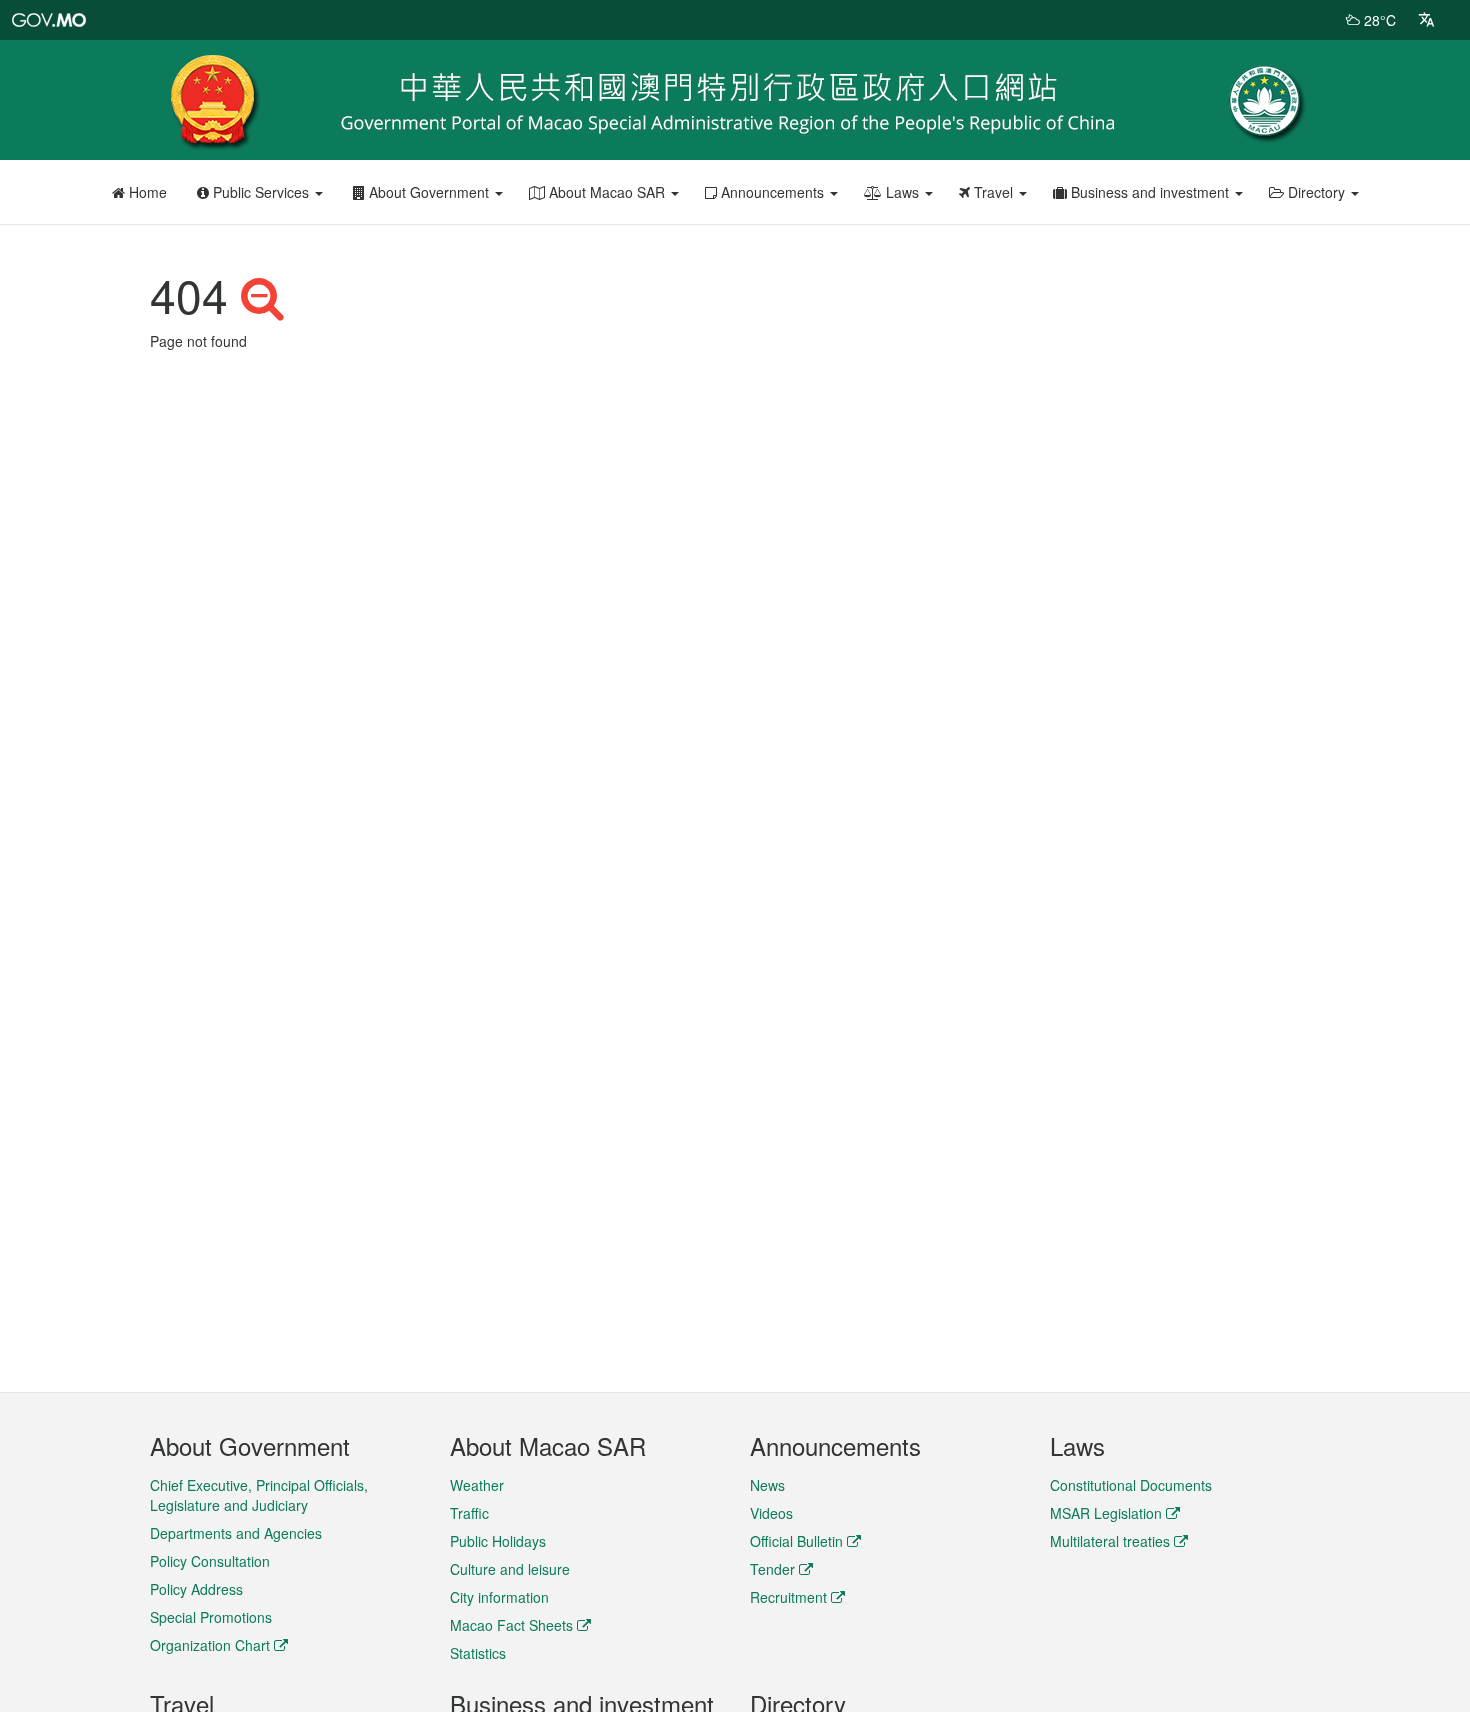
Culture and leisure (510, 1569)
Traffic (469, 1513)
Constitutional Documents (1131, 1485)
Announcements (772, 192)
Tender (772, 1569)
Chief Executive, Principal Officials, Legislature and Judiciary (259, 1495)
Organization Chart (210, 1645)
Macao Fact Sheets (511, 1625)
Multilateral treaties (1110, 1541)
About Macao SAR (607, 192)
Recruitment (788, 1597)
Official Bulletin (796, 1541)
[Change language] (1426, 20)
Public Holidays (498, 1541)
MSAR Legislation (1106, 1513)
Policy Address (196, 1589)
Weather (477, 1485)
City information (499, 1597)
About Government (429, 192)
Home (146, 192)
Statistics (478, 1653)
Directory (1316, 192)
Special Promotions (211, 1617)
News (767, 1485)
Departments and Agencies (236, 1533)
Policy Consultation (210, 1561)
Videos (771, 1513)
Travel (993, 192)
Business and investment (1150, 192)
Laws (902, 192)
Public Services (261, 192)
